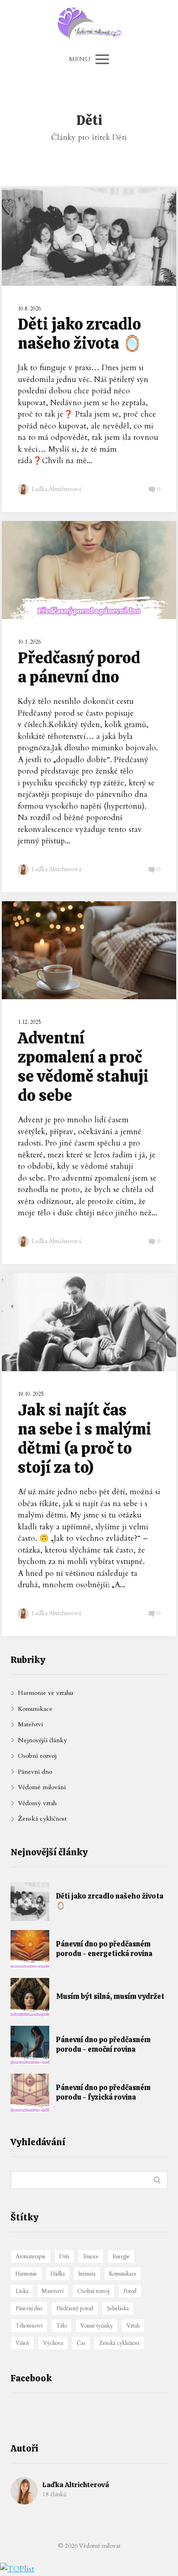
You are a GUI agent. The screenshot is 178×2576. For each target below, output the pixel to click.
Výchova (53, 2343)
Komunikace (35, 1709)
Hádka (58, 2274)
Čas (81, 2343)
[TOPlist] (17, 2569)
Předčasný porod (75, 2308)
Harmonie (26, 2274)
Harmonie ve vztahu (45, 1693)
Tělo (61, 2326)
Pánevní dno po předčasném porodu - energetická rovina (104, 1949)
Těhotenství (29, 2326)
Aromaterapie (31, 2256)
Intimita (87, 2274)
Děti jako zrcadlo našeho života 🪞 (80, 334)
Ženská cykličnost (42, 1819)
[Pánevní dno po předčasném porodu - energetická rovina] (30, 1949)
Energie (121, 2256)
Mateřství (30, 1724)
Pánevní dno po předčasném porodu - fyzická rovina (103, 2093)
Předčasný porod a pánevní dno (79, 667)
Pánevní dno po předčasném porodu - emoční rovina (103, 2045)
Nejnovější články (42, 1740)
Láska (22, 2291)
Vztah (133, 2326)
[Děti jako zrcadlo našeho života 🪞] (30, 1902)
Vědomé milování (42, 1787)
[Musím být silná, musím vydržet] (30, 1997)
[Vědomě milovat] (89, 24)
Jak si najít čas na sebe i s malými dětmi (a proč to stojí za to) (85, 1439)
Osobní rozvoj (37, 1756)
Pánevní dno (35, 1772)
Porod (130, 2291)
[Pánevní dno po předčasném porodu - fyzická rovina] (30, 2093)
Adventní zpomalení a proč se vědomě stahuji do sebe (83, 1067)
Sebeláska (118, 2308)
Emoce (91, 2256)
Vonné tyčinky (97, 2326)
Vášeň (22, 2343)
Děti (64, 2256)
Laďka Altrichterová (56, 489)
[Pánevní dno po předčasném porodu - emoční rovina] (30, 2045)
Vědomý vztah (37, 1803)
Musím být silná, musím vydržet (110, 1996)
